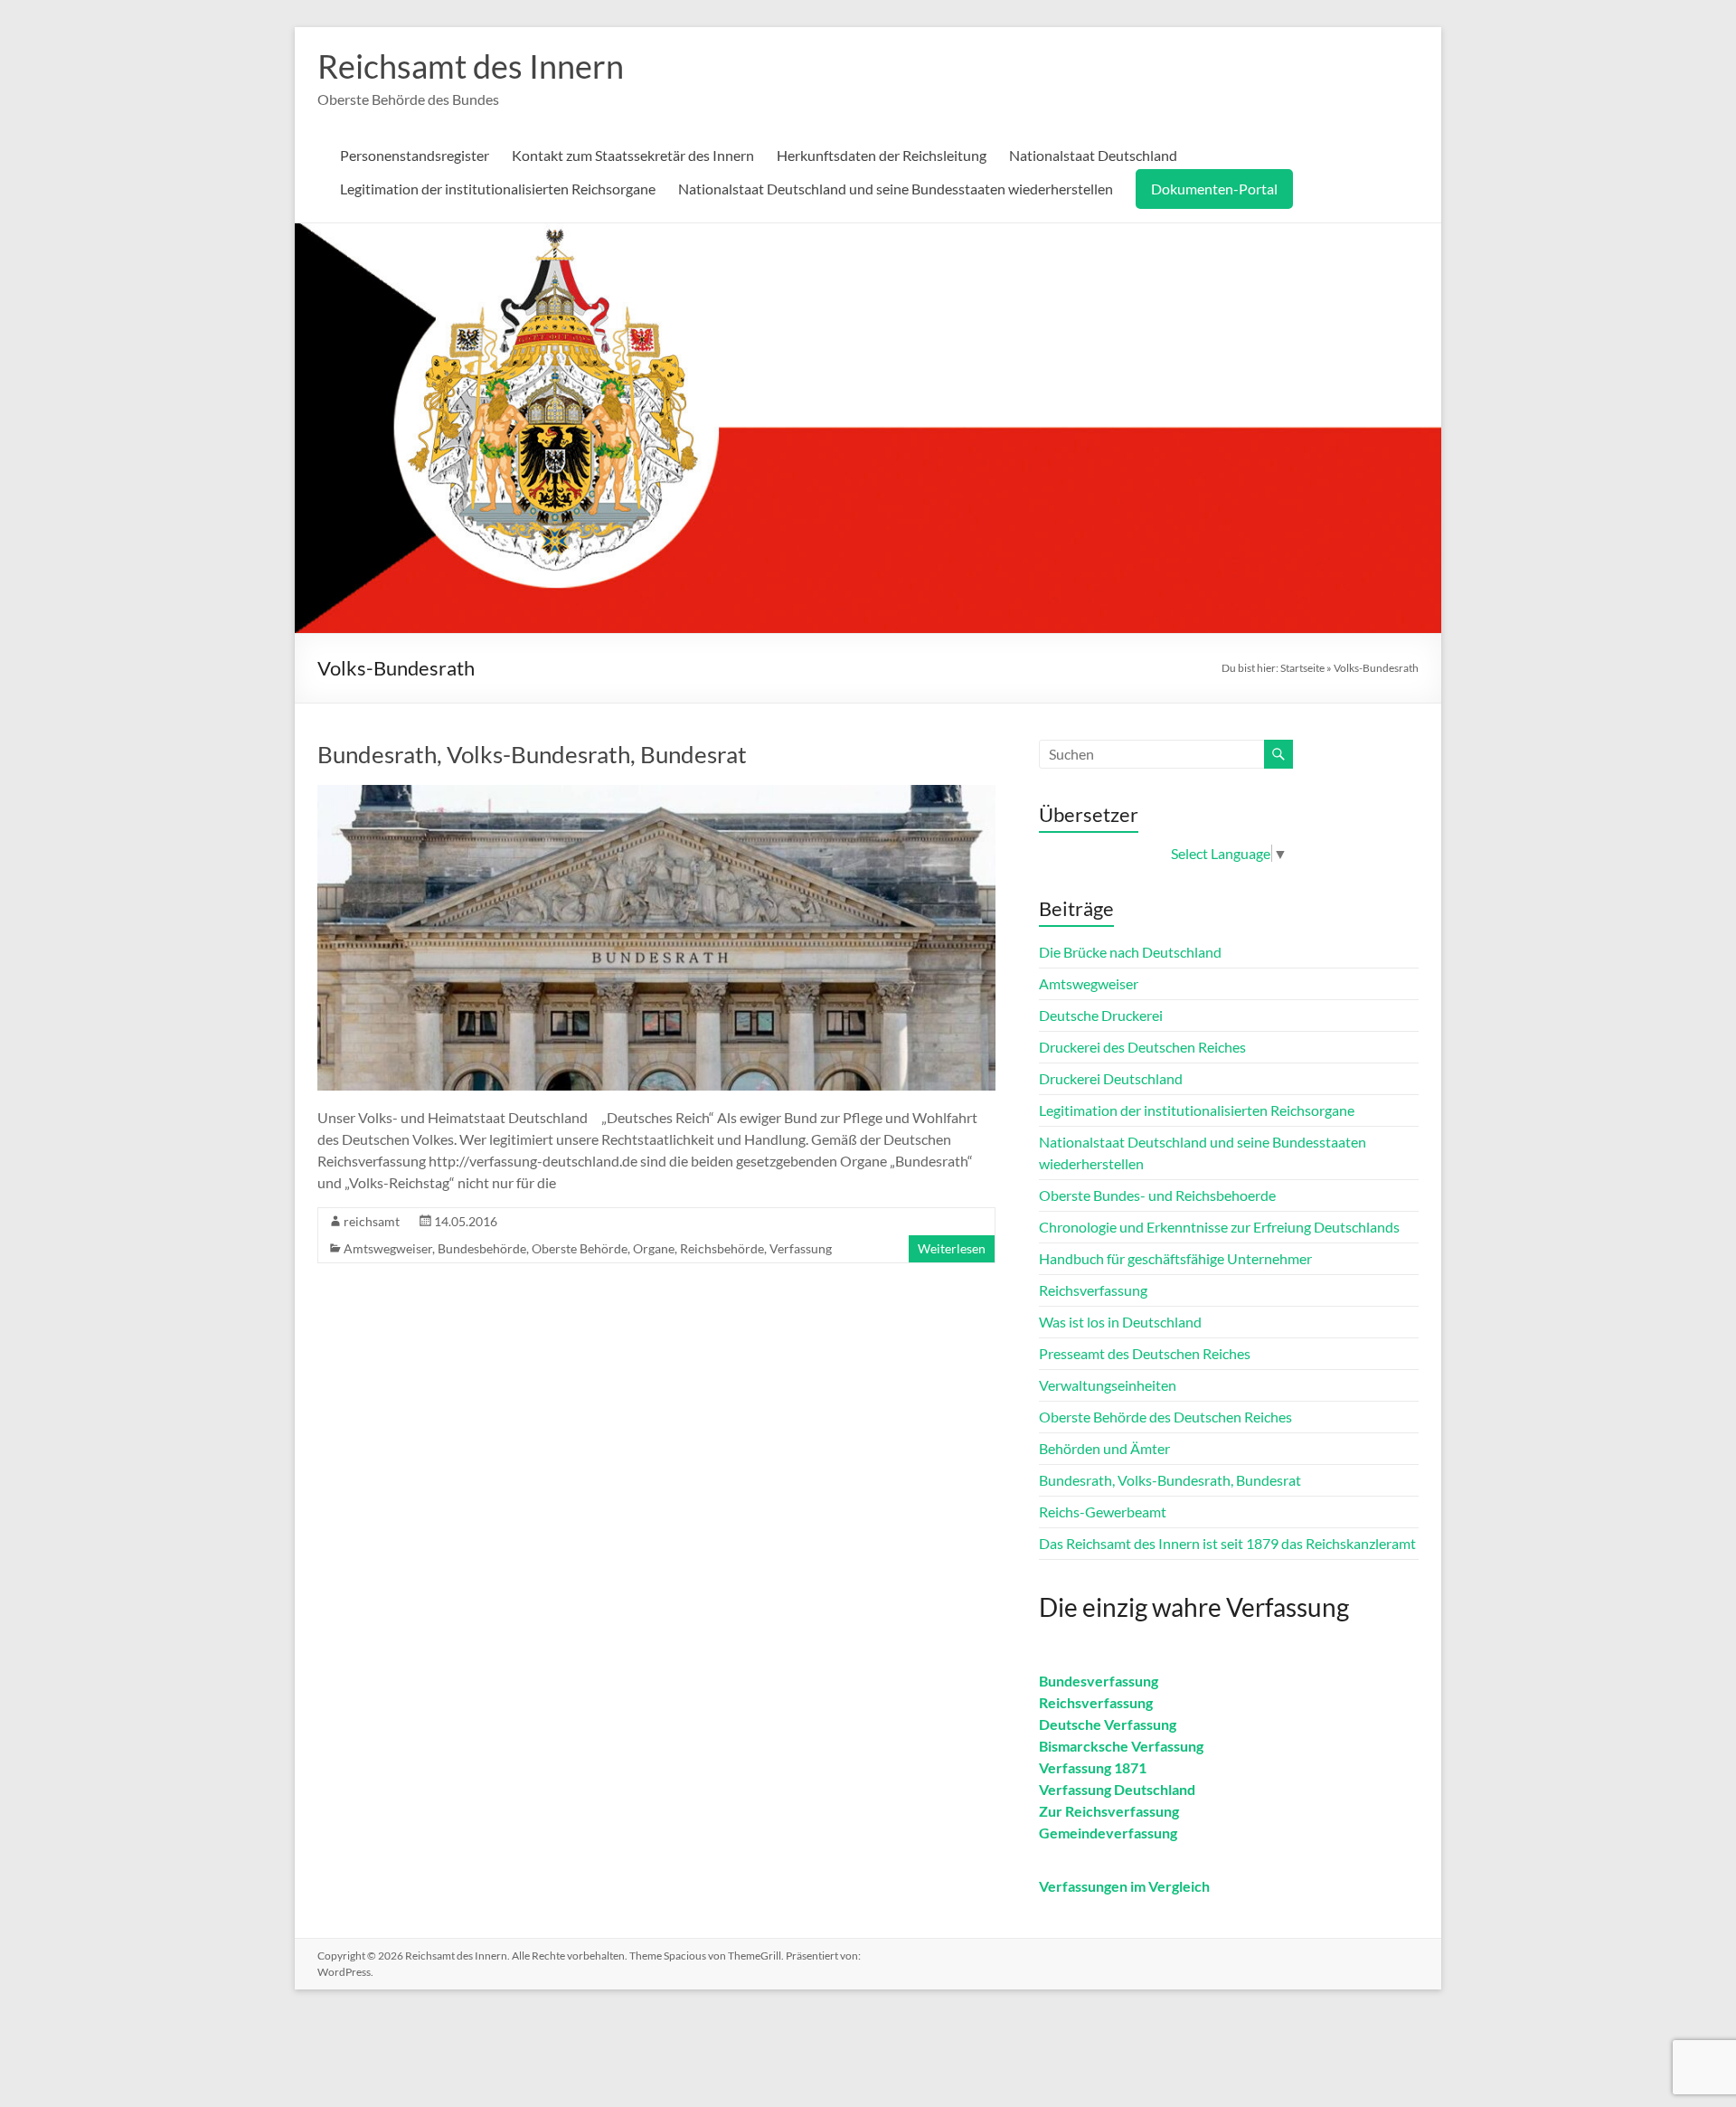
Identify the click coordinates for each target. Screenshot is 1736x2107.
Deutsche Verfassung (1108, 1724)
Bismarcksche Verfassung (1121, 1746)
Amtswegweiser (388, 1248)
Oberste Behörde (580, 1248)
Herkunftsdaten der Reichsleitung (882, 155)
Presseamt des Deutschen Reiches (1145, 1353)
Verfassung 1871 (1093, 1767)
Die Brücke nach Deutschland (1130, 952)
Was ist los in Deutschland (1120, 1322)
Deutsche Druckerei (1101, 1015)
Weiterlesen (952, 1248)
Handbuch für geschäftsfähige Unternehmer (1175, 1258)
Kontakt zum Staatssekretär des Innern (633, 155)
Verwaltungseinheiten (1108, 1385)
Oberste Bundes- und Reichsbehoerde (1157, 1195)
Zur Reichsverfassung (1109, 1811)
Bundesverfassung (1099, 1681)
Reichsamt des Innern (471, 66)
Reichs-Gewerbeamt (1103, 1512)
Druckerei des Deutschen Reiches (1142, 1047)
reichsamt (372, 1221)
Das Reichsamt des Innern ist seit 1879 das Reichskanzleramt (1227, 1543)
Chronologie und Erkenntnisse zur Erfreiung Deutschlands (1219, 1227)
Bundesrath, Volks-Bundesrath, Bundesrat (532, 754)
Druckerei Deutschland (1111, 1078)
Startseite (1302, 668)
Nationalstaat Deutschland (1093, 155)
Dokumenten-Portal (1214, 189)
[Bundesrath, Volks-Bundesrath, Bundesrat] (656, 794)
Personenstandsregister (415, 155)
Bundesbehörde (482, 1248)
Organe (654, 1248)
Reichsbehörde (722, 1248)
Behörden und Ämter (1104, 1448)
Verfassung (801, 1248)
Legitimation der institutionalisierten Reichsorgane (498, 189)
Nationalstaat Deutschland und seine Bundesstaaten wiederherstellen (896, 189)
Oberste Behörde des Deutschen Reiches (1165, 1417)
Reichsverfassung (1093, 1290)
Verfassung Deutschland (1117, 1789)
